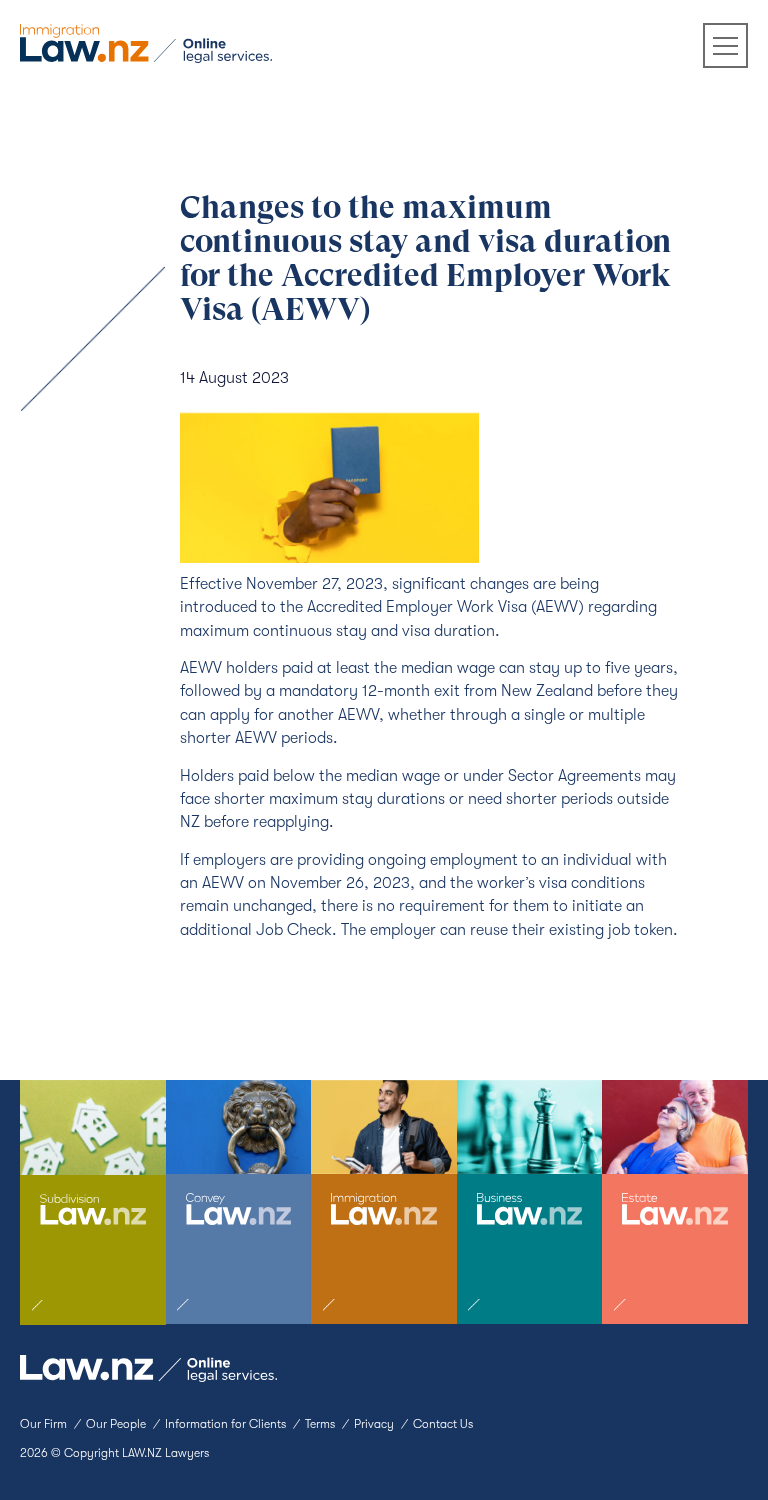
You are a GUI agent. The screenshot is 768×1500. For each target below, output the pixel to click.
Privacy (374, 1424)
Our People (116, 1424)
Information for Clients (225, 1424)
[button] (725, 45)
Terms (320, 1424)
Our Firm (43, 1424)
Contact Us (443, 1424)
